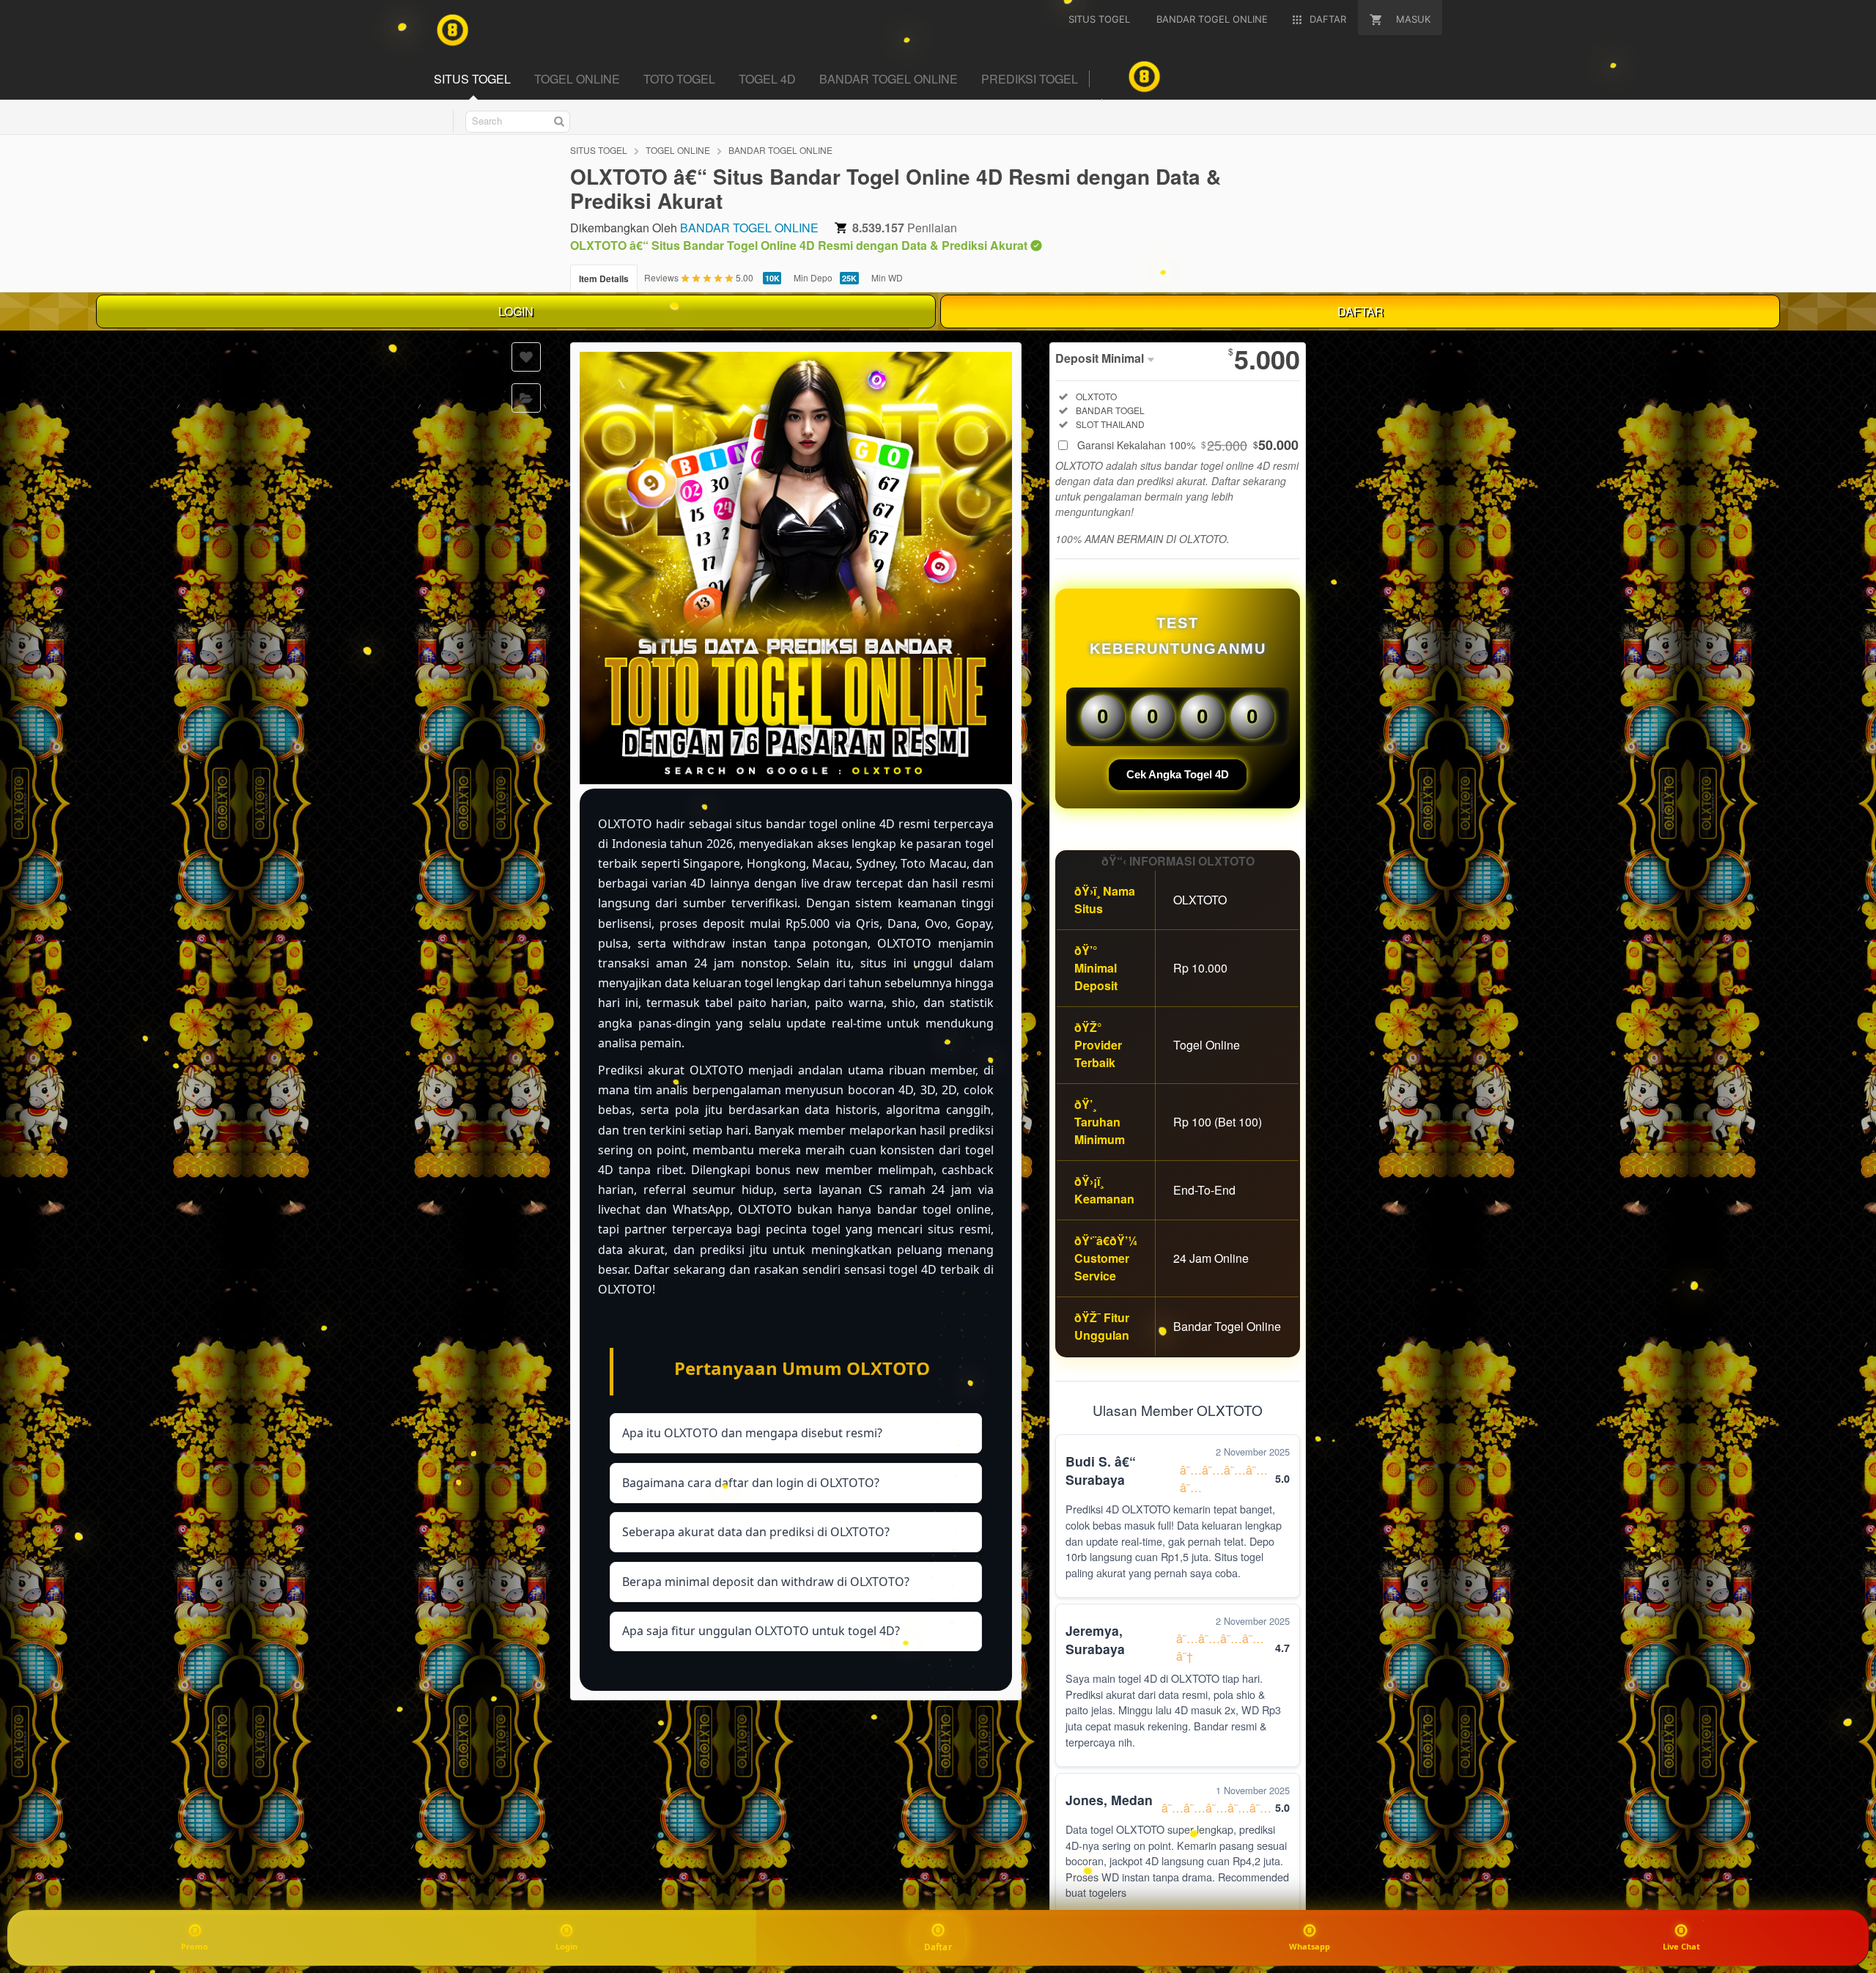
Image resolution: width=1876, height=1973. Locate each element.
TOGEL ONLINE (577, 79)
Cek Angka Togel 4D (1178, 774)
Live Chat (1681, 1946)
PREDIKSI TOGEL (1030, 79)
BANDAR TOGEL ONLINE (889, 79)
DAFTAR (1360, 311)
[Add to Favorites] (526, 357)
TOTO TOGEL (679, 79)
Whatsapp (1310, 1946)
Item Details (604, 279)
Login (566, 1946)
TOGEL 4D (767, 79)
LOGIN (516, 311)
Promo (195, 1946)
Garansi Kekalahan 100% (1188, 445)
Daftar (938, 1947)
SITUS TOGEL (472, 79)
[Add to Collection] (526, 398)
